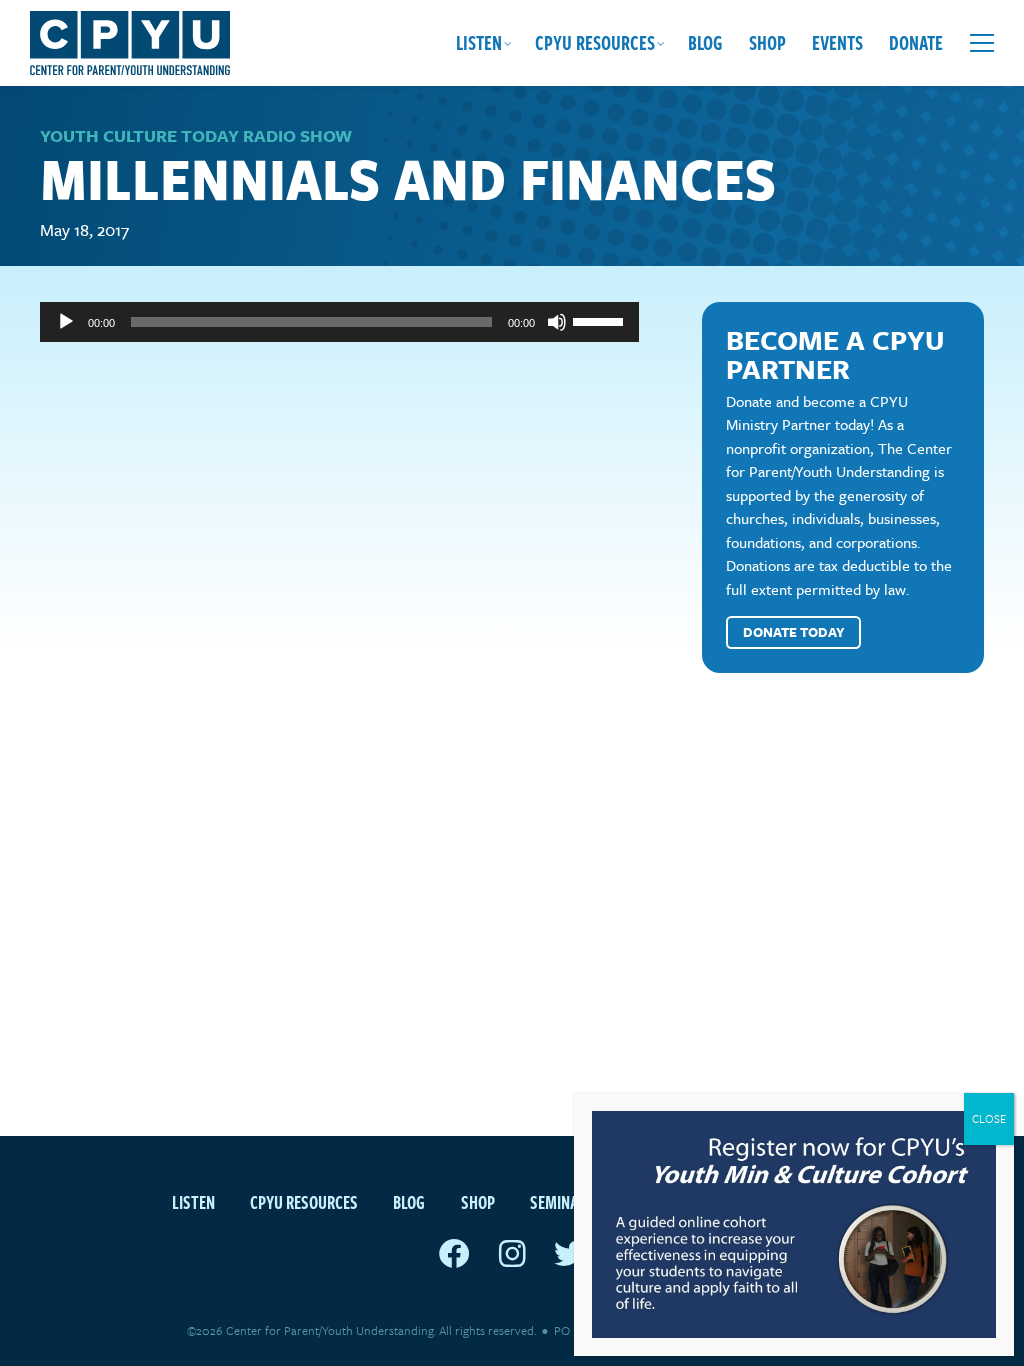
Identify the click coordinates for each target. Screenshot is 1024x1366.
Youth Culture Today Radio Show (196, 135)
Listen (479, 42)
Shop (767, 42)
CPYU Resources (595, 42)
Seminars (562, 1201)
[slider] (601, 320)
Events (837, 42)
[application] (339, 322)
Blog (705, 42)
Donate (916, 42)
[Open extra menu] (982, 43)
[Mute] (557, 322)
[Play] (66, 322)
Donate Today (794, 632)
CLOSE (989, 1118)
